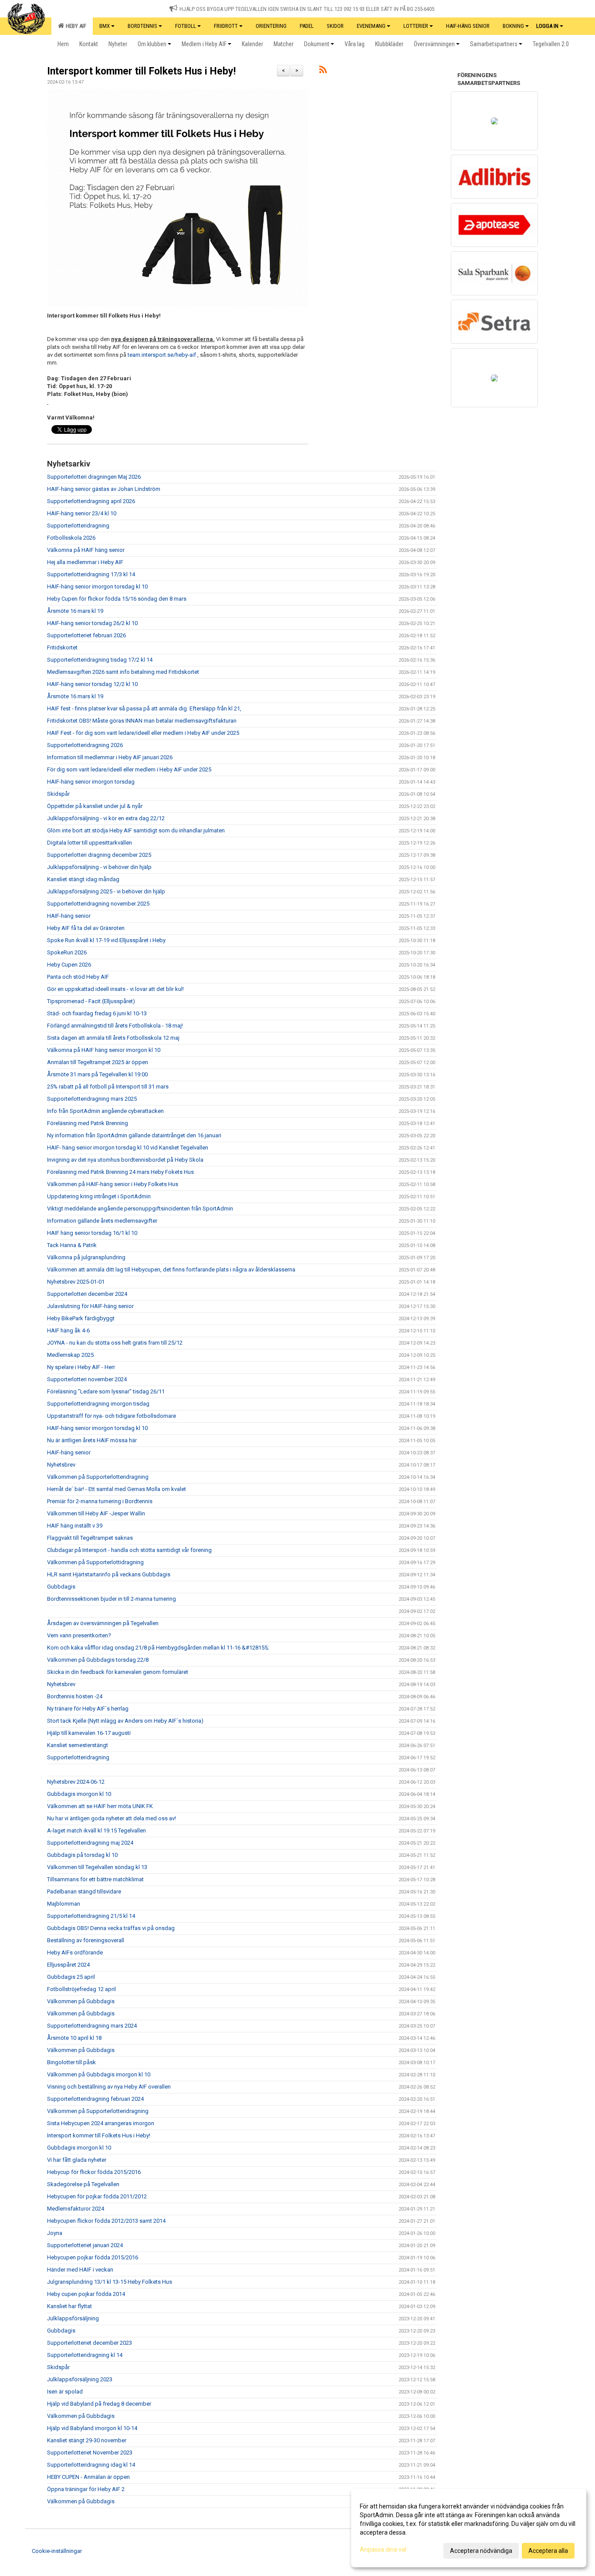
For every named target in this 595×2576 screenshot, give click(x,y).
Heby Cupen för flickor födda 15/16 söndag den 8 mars (117, 599)
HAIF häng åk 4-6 (68, 1330)
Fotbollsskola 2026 (71, 538)
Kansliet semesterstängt (78, 1745)
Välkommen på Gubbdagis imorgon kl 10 (99, 2074)
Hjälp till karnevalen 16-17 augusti (89, 1733)
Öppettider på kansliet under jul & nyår (95, 806)
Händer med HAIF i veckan (80, 2270)
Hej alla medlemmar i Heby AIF (85, 562)
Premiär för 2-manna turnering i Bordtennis (100, 1501)
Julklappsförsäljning (73, 2318)
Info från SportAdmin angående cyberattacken (105, 1111)
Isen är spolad (65, 2392)
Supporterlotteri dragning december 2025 (99, 855)
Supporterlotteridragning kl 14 (85, 2355)
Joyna (55, 2233)
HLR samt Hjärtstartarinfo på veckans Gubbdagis (109, 1574)
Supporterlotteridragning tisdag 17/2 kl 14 (100, 660)
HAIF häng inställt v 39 (75, 1526)
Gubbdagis (61, 1587)
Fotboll (186, 26)
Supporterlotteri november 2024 (87, 1379)
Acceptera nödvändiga (481, 2551)
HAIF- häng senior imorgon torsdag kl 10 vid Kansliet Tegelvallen (128, 1148)
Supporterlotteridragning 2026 (85, 745)
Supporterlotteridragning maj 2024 (90, 1843)
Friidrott (226, 26)
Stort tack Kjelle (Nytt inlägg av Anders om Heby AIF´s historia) (125, 1721)
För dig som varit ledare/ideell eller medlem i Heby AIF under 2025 (129, 769)
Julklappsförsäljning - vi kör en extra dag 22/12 (106, 818)
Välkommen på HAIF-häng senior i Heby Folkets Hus (113, 1184)
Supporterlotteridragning (78, 526)
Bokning (513, 26)
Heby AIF (75, 26)
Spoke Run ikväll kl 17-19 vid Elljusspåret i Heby (106, 940)
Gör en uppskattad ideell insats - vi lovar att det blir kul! (115, 989)
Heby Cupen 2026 (69, 965)
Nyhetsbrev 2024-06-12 (76, 1782)
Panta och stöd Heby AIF (78, 977)
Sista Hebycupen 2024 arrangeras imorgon (101, 2123)
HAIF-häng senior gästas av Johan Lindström (104, 489)
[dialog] (469, 2528)
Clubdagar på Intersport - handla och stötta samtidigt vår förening (129, 1550)
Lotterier (416, 26)
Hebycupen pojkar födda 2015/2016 (93, 2257)
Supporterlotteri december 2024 (87, 1294)
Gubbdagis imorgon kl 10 (79, 1794)
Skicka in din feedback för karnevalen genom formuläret (118, 1672)
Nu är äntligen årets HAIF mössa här (92, 1440)
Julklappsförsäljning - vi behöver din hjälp (99, 867)
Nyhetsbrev (61, 1465)
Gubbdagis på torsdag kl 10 (82, 1855)
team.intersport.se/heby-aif (162, 355)
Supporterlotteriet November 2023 (90, 2453)
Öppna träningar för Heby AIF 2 (86, 2489)
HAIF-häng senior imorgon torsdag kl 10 (97, 587)
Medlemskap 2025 (70, 1355)
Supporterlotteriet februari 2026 (86, 635)
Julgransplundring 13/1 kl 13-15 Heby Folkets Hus (110, 2282)
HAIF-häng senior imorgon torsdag (91, 782)
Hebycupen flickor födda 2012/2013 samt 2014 (106, 2221)
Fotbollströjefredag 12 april (81, 1989)
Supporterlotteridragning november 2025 (98, 904)
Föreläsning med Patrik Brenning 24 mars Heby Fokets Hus (120, 1172)
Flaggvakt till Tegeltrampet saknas (90, 1538)
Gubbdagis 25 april (71, 1977)
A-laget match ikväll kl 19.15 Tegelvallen (96, 1831)
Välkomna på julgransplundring (86, 1257)
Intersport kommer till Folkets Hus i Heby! (141, 71)
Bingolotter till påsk (71, 2062)
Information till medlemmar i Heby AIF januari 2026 (110, 757)
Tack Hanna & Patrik (72, 1245)
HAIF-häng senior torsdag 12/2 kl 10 (92, 684)
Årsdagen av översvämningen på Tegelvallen (103, 1623)
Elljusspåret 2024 (68, 1965)
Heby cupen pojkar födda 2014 (86, 2294)
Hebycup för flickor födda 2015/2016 (94, 2172)
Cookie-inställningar (57, 2551)
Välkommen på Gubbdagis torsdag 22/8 (98, 1660)
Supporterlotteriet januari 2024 (85, 2245)
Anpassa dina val (383, 2549)
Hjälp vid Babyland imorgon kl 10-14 (92, 2428)
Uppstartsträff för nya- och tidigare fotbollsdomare (112, 1416)
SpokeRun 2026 (67, 952)
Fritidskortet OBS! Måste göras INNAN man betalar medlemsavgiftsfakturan (142, 721)
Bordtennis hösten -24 (75, 1696)
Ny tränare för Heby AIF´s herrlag (88, 1709)
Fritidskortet (62, 647)
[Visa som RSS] (323, 71)
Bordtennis (142, 26)
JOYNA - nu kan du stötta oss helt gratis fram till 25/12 (115, 1343)
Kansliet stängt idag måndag (83, 879)
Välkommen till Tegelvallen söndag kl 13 (97, 1867)
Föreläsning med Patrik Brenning (88, 1123)
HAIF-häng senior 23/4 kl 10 (82, 513)
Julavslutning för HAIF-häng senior (90, 1306)
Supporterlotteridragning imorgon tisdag (98, 1404)
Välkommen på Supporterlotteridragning (98, 1477)
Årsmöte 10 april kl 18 (74, 2038)
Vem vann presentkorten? (79, 1635)
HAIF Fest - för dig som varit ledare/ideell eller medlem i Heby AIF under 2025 (143, 733)
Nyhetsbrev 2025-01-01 (76, 1282)
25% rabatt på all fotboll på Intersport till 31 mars (108, 1087)
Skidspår (58, 794)
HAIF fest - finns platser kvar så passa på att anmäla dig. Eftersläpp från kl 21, (144, 708)
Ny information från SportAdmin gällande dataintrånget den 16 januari (134, 1135)
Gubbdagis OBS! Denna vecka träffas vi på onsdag (111, 1928)
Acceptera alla (548, 2551)
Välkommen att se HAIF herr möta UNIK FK (100, 1806)
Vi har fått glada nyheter (77, 2160)
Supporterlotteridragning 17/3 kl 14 (91, 574)
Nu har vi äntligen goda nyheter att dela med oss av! (112, 1818)
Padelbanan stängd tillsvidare (84, 1891)
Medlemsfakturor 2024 (76, 2209)
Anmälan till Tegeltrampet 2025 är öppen (98, 1062)
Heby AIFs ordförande (75, 1952)
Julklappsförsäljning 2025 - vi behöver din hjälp (106, 891)
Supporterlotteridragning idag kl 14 (91, 2465)
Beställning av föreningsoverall (86, 1940)
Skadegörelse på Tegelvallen (83, 2184)
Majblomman (64, 1904)
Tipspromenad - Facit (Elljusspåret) (91, 1001)
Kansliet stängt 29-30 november (87, 2440)
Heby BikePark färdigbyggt (81, 1318)
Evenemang (371, 26)
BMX (105, 26)
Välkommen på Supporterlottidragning (95, 1562)
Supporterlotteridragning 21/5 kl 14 (91, 1916)
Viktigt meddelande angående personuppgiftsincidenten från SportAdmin (140, 1209)
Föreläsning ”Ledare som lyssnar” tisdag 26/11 (106, 1391)
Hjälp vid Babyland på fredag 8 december (99, 2404)
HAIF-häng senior (69, 916)
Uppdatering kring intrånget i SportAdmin (99, 1196)
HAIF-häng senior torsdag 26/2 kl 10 (92, 623)
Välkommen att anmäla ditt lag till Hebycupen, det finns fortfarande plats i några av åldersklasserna (171, 1269)
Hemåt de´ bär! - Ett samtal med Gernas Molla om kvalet (117, 1489)
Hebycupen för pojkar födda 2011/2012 (97, 2196)
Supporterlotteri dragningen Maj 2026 (94, 477)
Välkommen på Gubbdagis (81, 2001)
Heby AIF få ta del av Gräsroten (86, 928)
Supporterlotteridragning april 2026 (91, 501)
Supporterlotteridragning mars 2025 (92, 1099)
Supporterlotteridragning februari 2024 (95, 2099)
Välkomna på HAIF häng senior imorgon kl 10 (104, 1050)
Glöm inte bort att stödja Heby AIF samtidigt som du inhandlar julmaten (136, 830)
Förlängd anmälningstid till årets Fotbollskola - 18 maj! (115, 1026)
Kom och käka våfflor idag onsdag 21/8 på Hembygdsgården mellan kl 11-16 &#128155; (158, 1648)
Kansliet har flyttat (69, 2306)
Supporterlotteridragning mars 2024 (92, 2026)
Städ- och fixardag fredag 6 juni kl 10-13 (97, 1013)
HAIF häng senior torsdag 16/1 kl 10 (92, 1233)
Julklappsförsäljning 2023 (80, 2379)
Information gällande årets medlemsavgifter (102, 1221)
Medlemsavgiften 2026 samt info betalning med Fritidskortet (123, 672)
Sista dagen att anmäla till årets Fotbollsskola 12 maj (113, 1038)
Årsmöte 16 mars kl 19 (75, 611)
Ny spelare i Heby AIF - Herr (81, 1367)
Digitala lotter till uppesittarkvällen (90, 843)
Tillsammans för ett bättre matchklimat (95, 1879)
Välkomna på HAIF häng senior (86, 550)
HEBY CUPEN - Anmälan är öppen (88, 2477)
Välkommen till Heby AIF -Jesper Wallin (96, 1513)
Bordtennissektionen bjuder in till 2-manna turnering (112, 1599)
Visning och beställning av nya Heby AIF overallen (109, 2087)
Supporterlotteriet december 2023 (90, 2343)
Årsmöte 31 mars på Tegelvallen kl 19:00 (97, 1074)
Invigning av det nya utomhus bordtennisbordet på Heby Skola (125, 1160)
